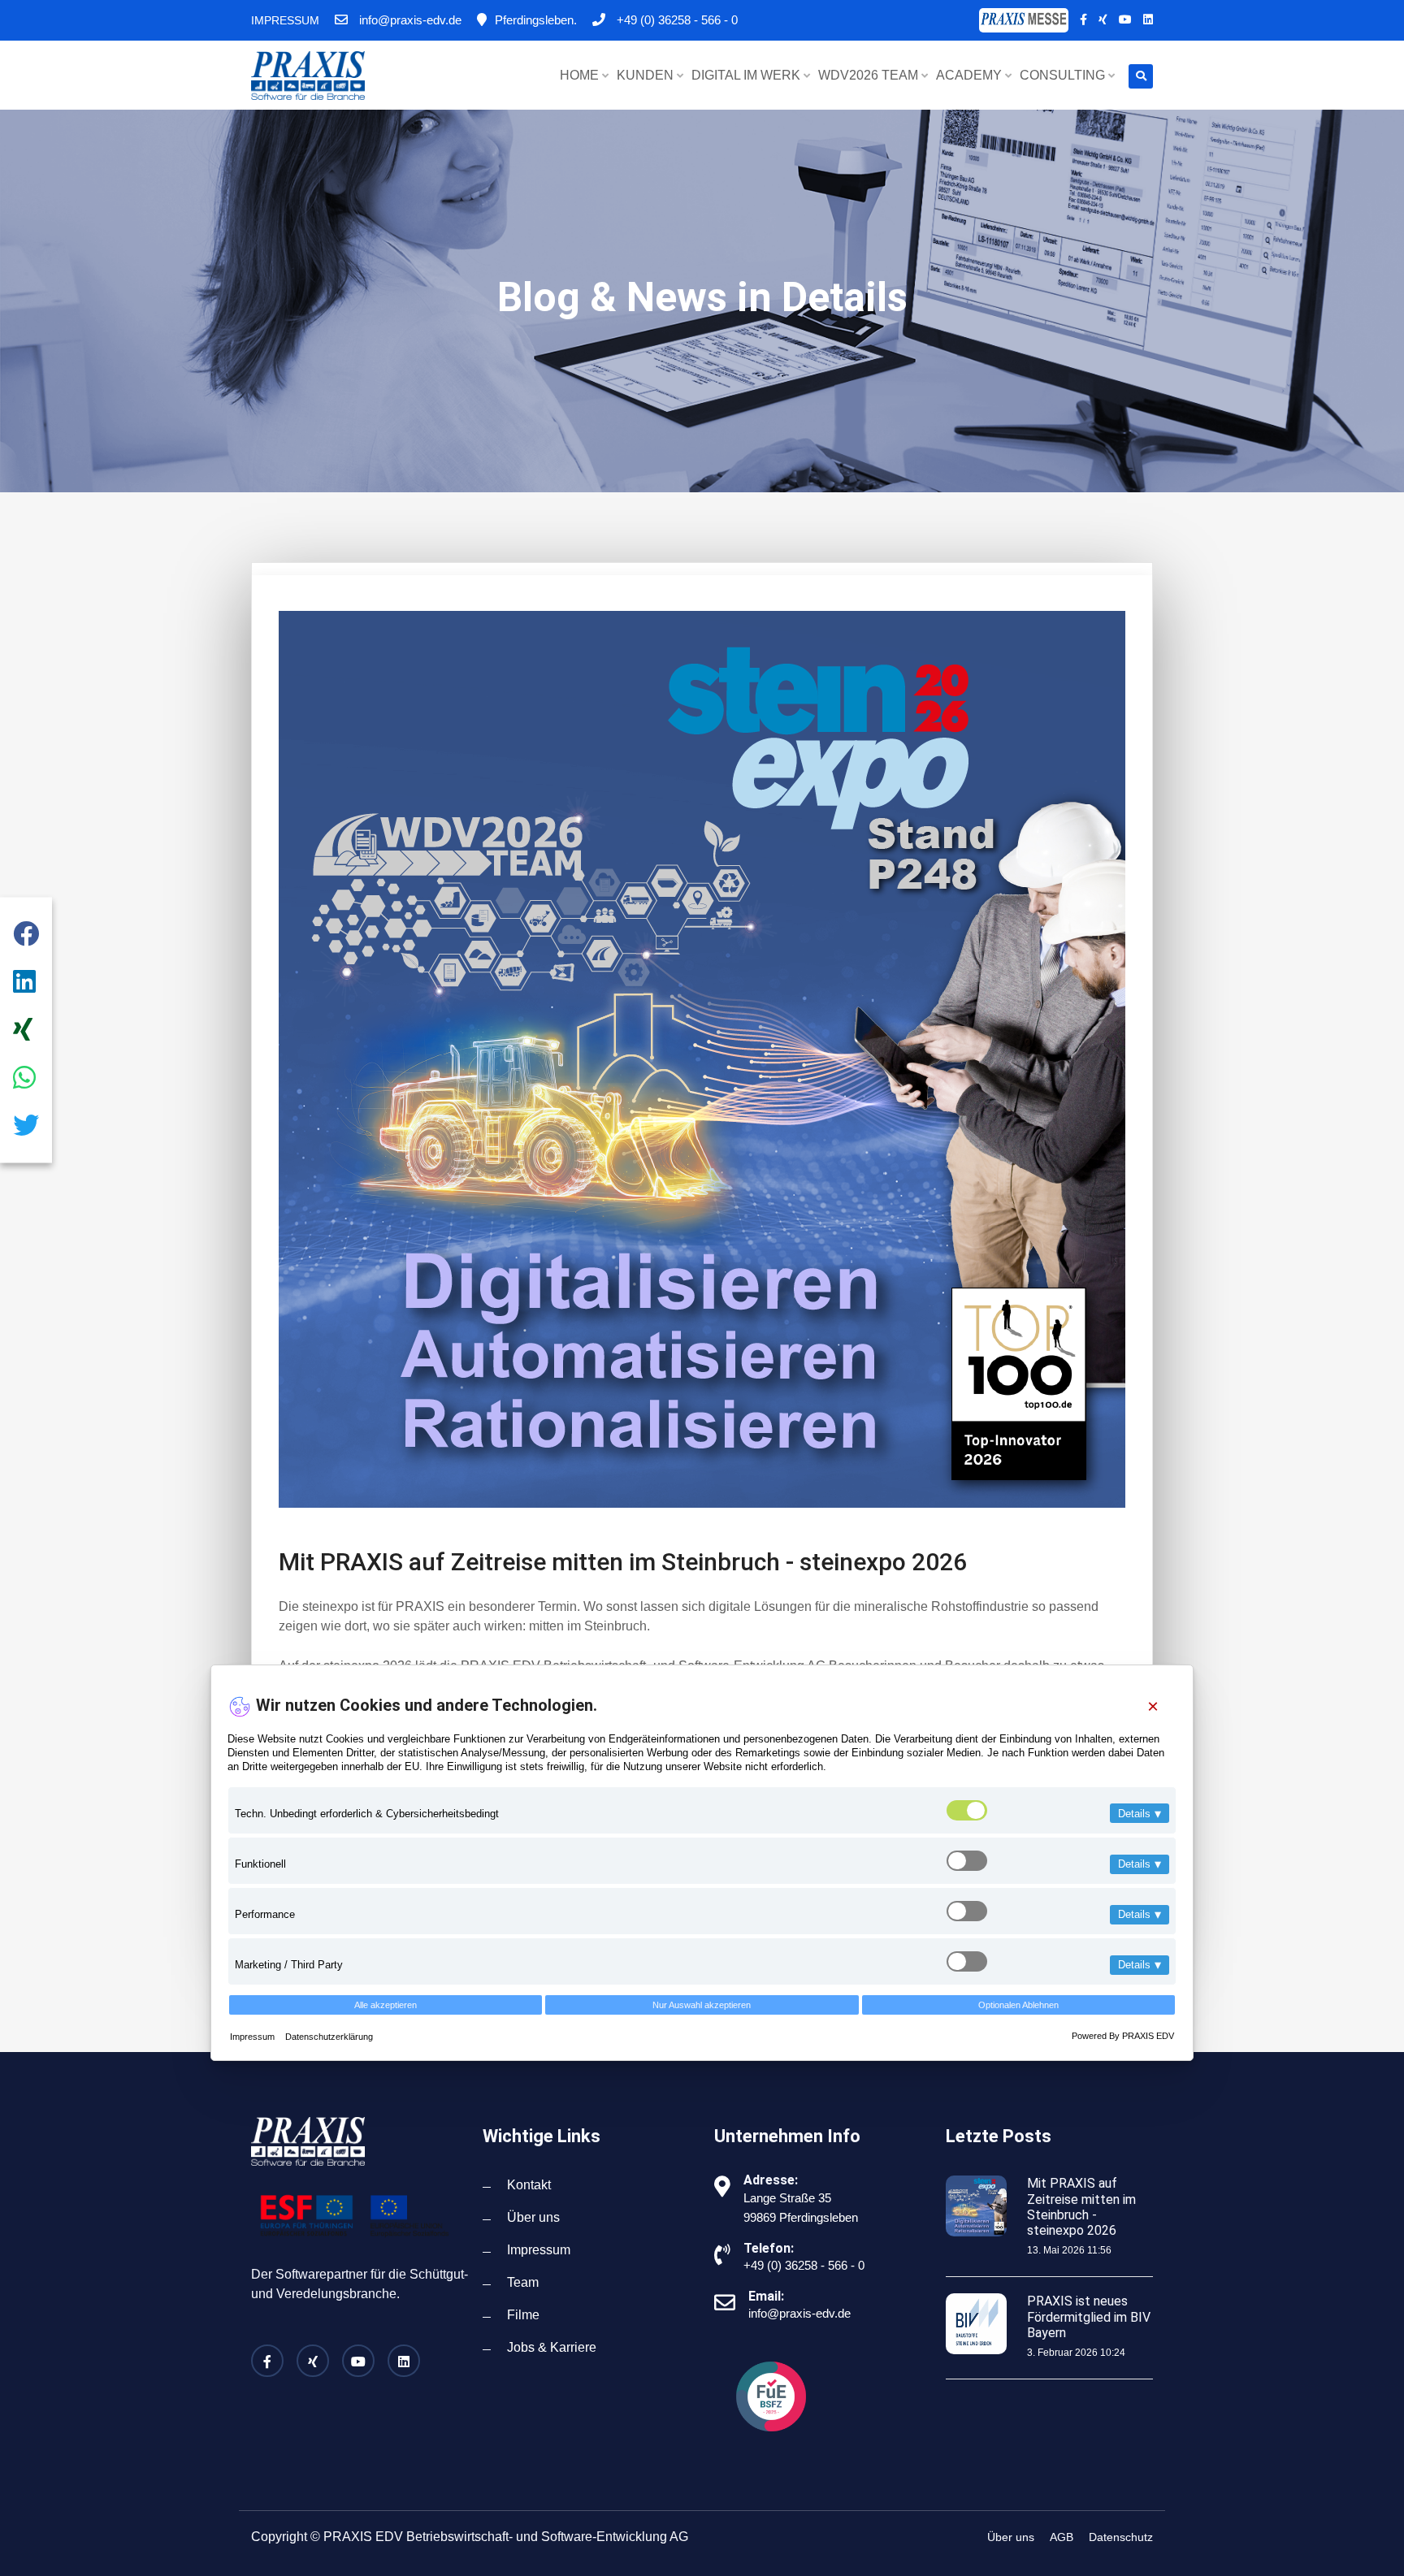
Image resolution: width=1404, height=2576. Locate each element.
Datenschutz (1121, 2537)
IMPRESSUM (285, 20)
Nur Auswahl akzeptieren (702, 2005)
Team (523, 2282)
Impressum (253, 2037)
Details (1140, 1814)
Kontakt (529, 2185)
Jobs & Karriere (552, 2347)
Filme (523, 2315)
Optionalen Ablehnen (1018, 2005)
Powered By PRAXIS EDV (1123, 2036)
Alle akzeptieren (386, 2005)
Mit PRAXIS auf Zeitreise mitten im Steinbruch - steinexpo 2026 (1081, 2207)
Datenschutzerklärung (329, 2037)
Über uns (533, 2217)
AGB (1062, 2537)
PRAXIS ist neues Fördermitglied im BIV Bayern (1089, 2316)
